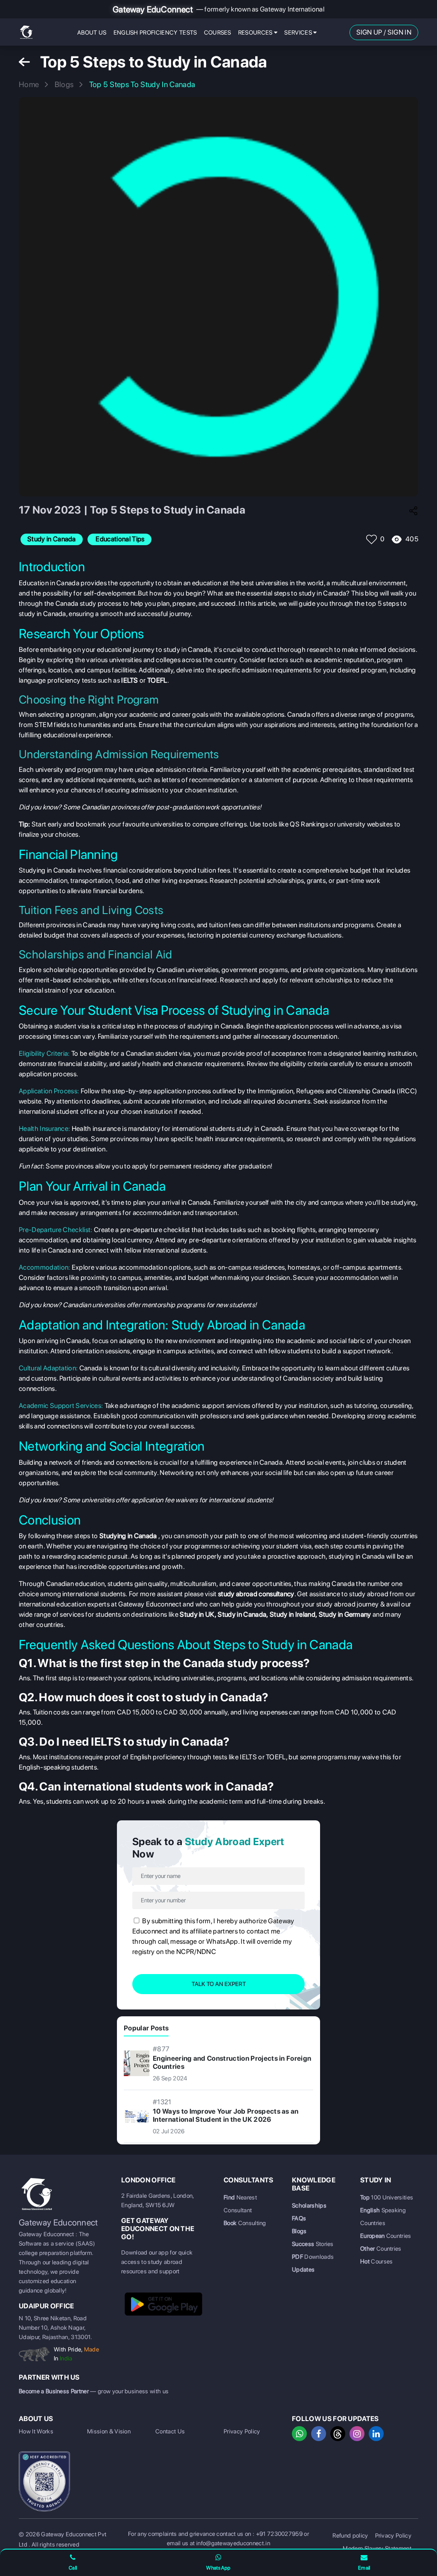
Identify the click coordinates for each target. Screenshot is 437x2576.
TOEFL (157, 680)
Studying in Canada (128, 1536)
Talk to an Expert (219, 1984)
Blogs (64, 84)
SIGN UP (369, 32)
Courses (218, 32)
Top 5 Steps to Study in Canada (142, 84)
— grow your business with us (94, 2391)
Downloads (313, 2257)
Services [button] (299, 32)
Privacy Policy (242, 2431)
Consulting (245, 2223)
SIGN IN (399, 32)
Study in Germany (345, 1614)
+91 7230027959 (279, 2534)
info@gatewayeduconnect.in (233, 2543)
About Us (92, 32)
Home (29, 84)
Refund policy (350, 2535)
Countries (386, 2236)
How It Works (36, 2431)
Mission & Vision (109, 2431)
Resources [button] (256, 32)
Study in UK (197, 1614)
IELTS (130, 680)
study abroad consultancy (256, 1594)
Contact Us (170, 2431)
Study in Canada (242, 1614)
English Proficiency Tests (155, 32)
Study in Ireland (293, 1614)
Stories (313, 2244)
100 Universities (387, 2197)
